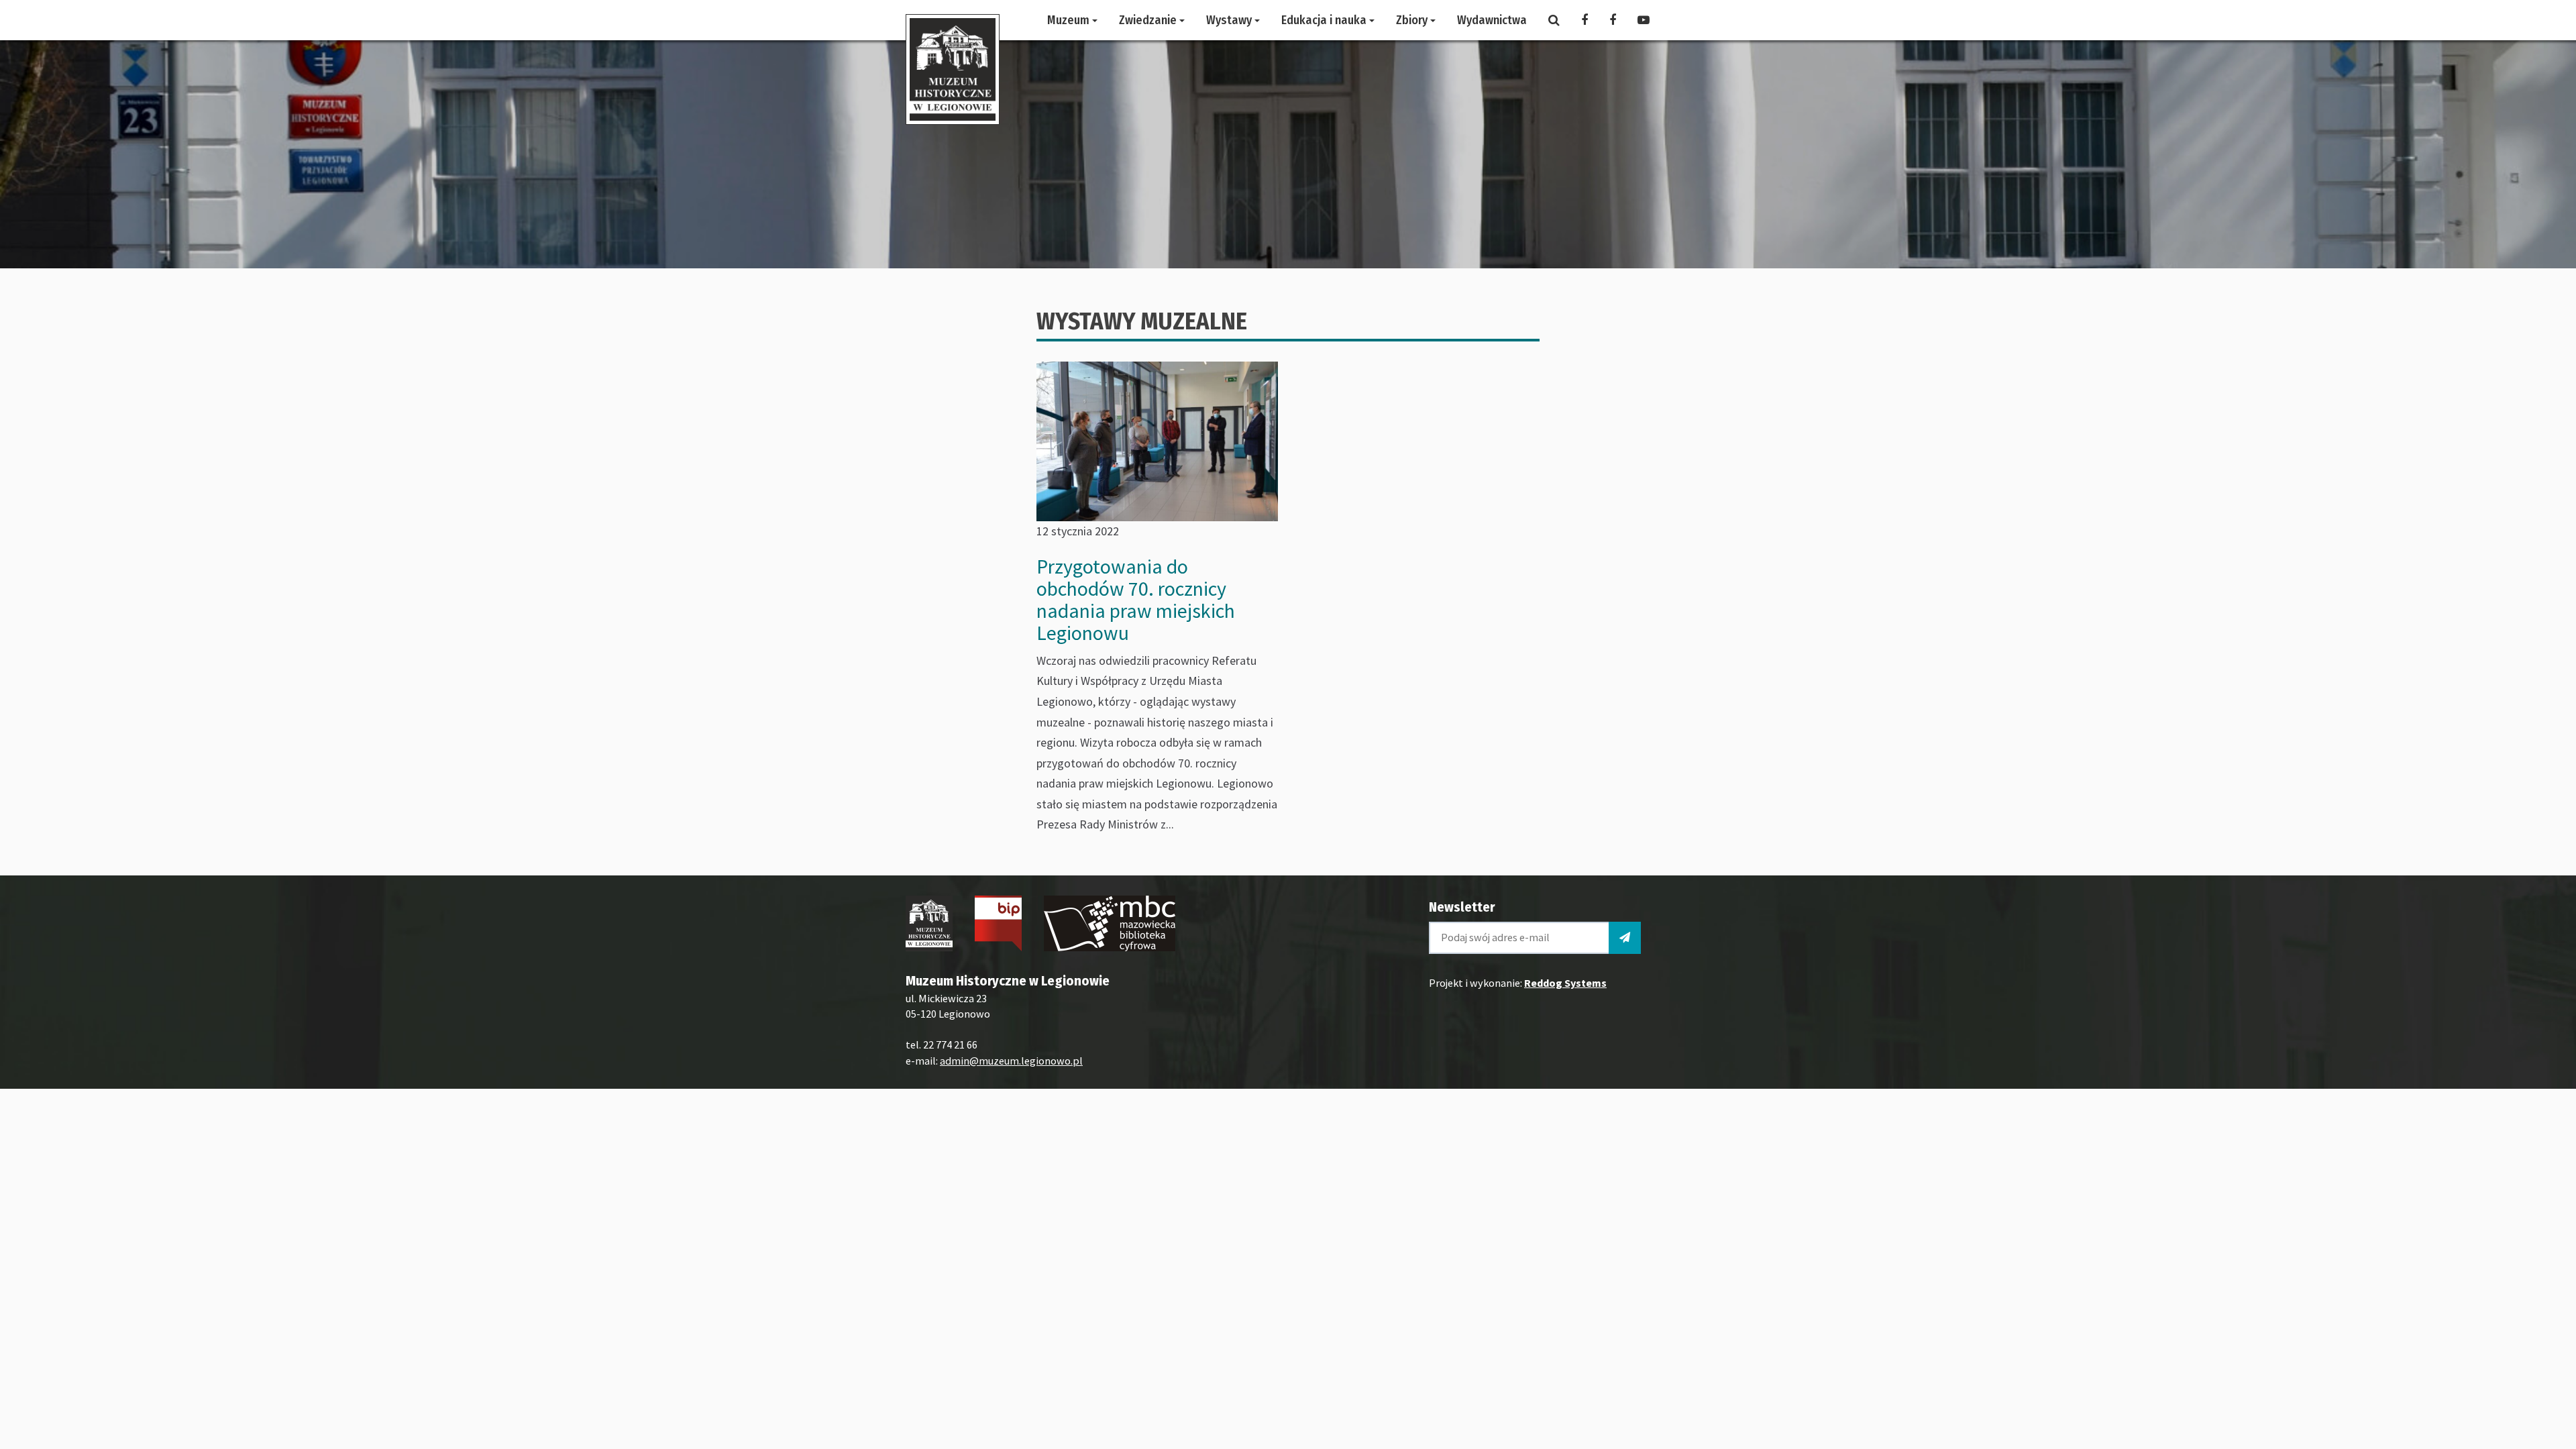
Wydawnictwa (1492, 20)
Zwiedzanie (1149, 20)
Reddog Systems (1565, 983)
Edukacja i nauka (1325, 20)
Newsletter (1462, 907)
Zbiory (1413, 20)
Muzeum (1070, 20)
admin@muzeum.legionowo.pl (1011, 1061)
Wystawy (1230, 20)
